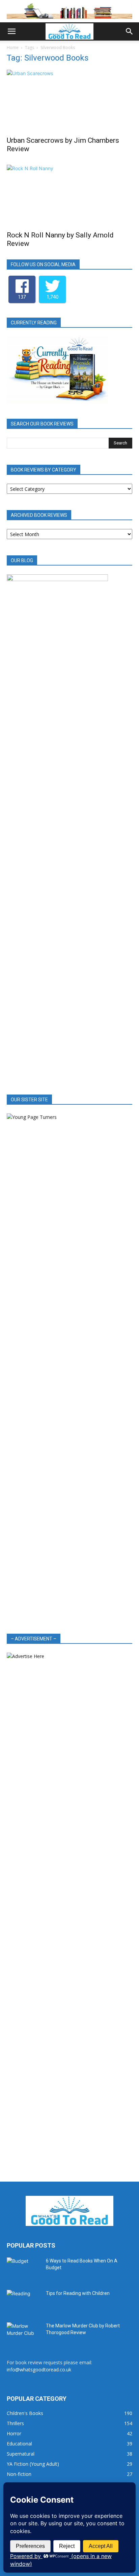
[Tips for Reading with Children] (24, 2302)
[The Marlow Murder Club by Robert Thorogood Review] (24, 2334)
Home (13, 48)
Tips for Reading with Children (78, 2293)
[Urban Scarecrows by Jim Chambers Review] (69, 101)
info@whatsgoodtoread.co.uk (39, 2370)
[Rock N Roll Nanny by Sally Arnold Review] (69, 196)
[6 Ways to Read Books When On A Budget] (24, 2269)
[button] (11, 31)
